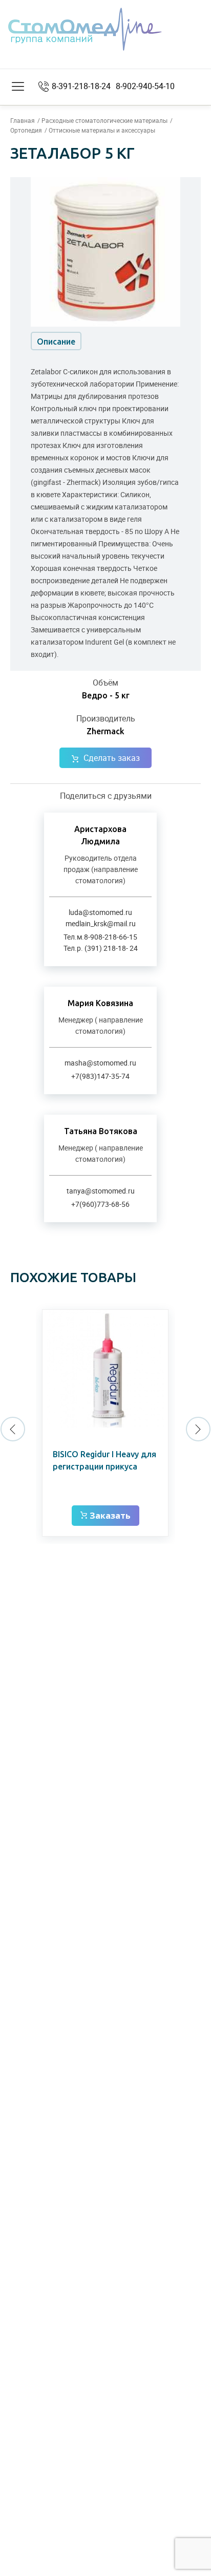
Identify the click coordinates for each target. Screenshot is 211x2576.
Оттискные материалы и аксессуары (102, 130)
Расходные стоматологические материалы (104, 120)
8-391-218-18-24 (81, 86)
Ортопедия (26, 130)
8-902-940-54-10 (145, 86)
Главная (23, 120)
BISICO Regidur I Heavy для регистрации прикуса (104, 1460)
